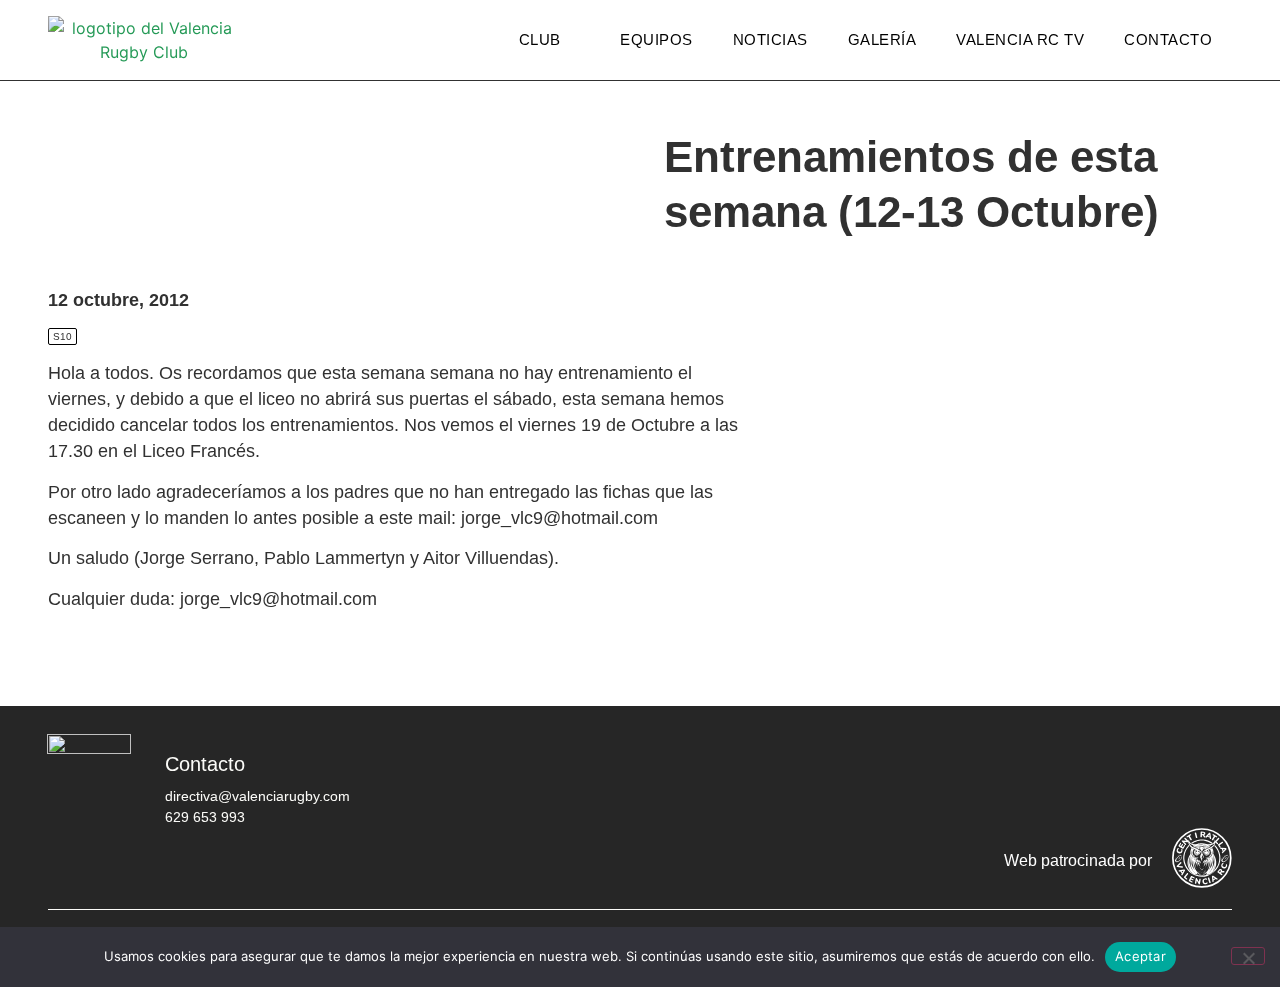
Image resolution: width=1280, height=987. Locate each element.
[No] (1248, 956)
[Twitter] (1027, 779)
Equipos (656, 39)
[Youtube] (1147, 779)
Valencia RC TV (1020, 39)
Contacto (1168, 39)
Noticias (770, 39)
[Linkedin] (1207, 779)
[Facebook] (967, 779)
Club (540, 39)
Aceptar (1140, 956)
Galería (882, 39)
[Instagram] (1087, 779)
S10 (62, 336)
